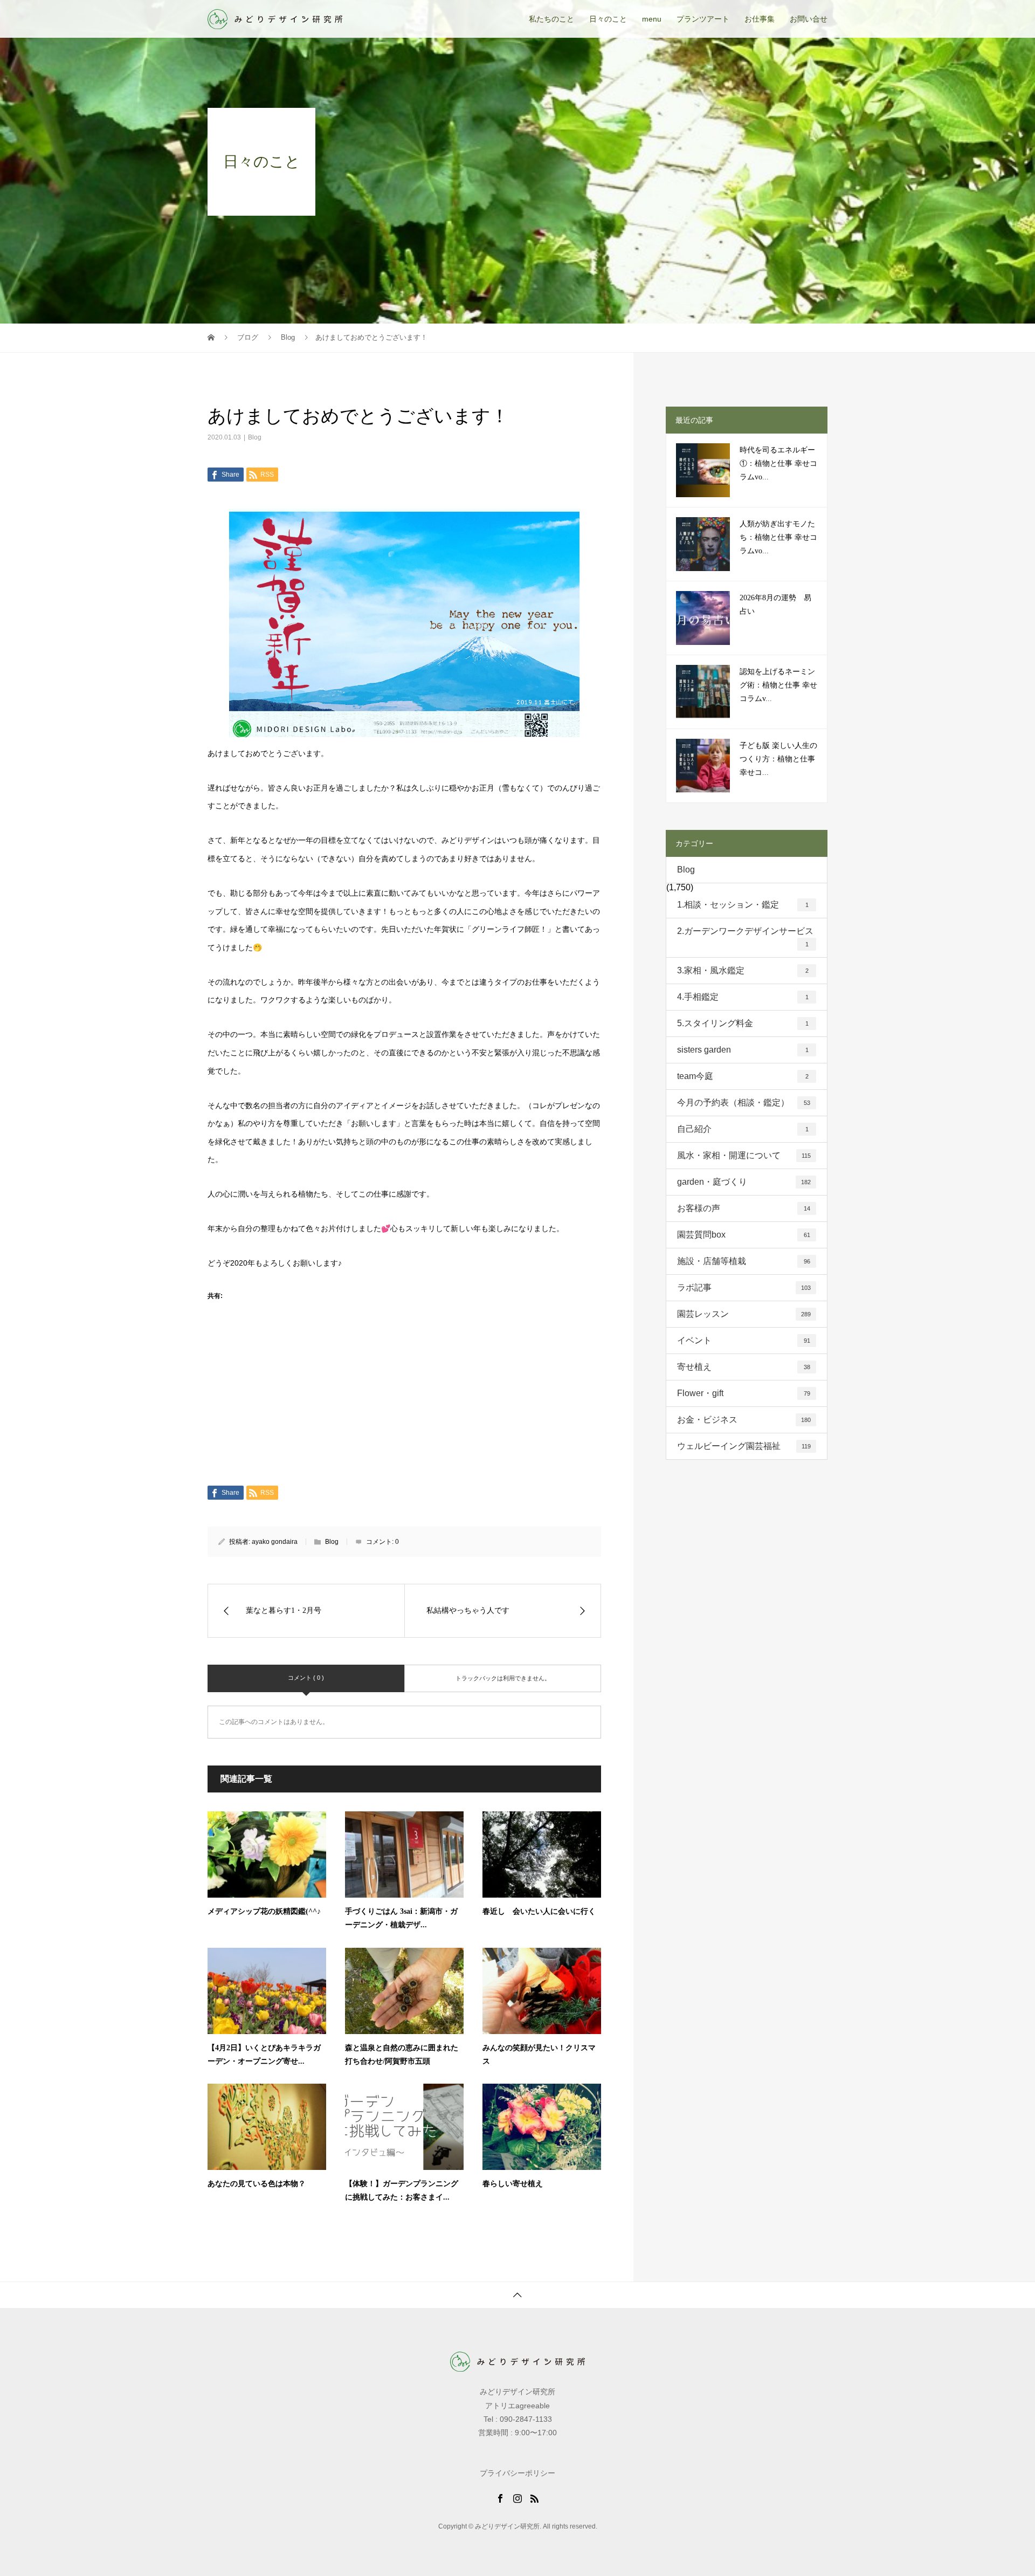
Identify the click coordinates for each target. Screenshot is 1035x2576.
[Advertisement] (404, 1406)
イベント (744, 1340)
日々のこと (608, 19)
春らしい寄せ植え (513, 2184)
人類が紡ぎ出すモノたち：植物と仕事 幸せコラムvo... (778, 537)
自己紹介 (743, 1129)
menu (652, 19)
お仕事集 (760, 19)
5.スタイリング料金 (743, 1023)
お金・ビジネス (744, 1420)
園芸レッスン (744, 1314)
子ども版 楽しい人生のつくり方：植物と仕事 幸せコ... (778, 759)
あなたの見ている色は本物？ (257, 2184)
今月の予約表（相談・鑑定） (744, 1102)
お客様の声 (744, 1208)
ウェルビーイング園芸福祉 (744, 1446)
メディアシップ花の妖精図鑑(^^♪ (264, 1911)
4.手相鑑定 (743, 997)
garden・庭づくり (744, 1182)
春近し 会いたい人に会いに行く (539, 1911)
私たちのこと (551, 19)
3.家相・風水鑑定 (743, 970)
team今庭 (743, 1076)
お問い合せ (809, 19)
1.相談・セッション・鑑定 (743, 905)
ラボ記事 (744, 1287)
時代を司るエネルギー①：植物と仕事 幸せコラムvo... (778, 463)
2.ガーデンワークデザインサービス (745, 937)
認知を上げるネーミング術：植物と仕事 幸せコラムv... (778, 685)
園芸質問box (744, 1235)
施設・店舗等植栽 (744, 1261)
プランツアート (703, 19)
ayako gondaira (275, 1542)
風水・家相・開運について (744, 1155)
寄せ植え (744, 1367)
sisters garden (743, 1050)
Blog (255, 437)
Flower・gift (744, 1393)
